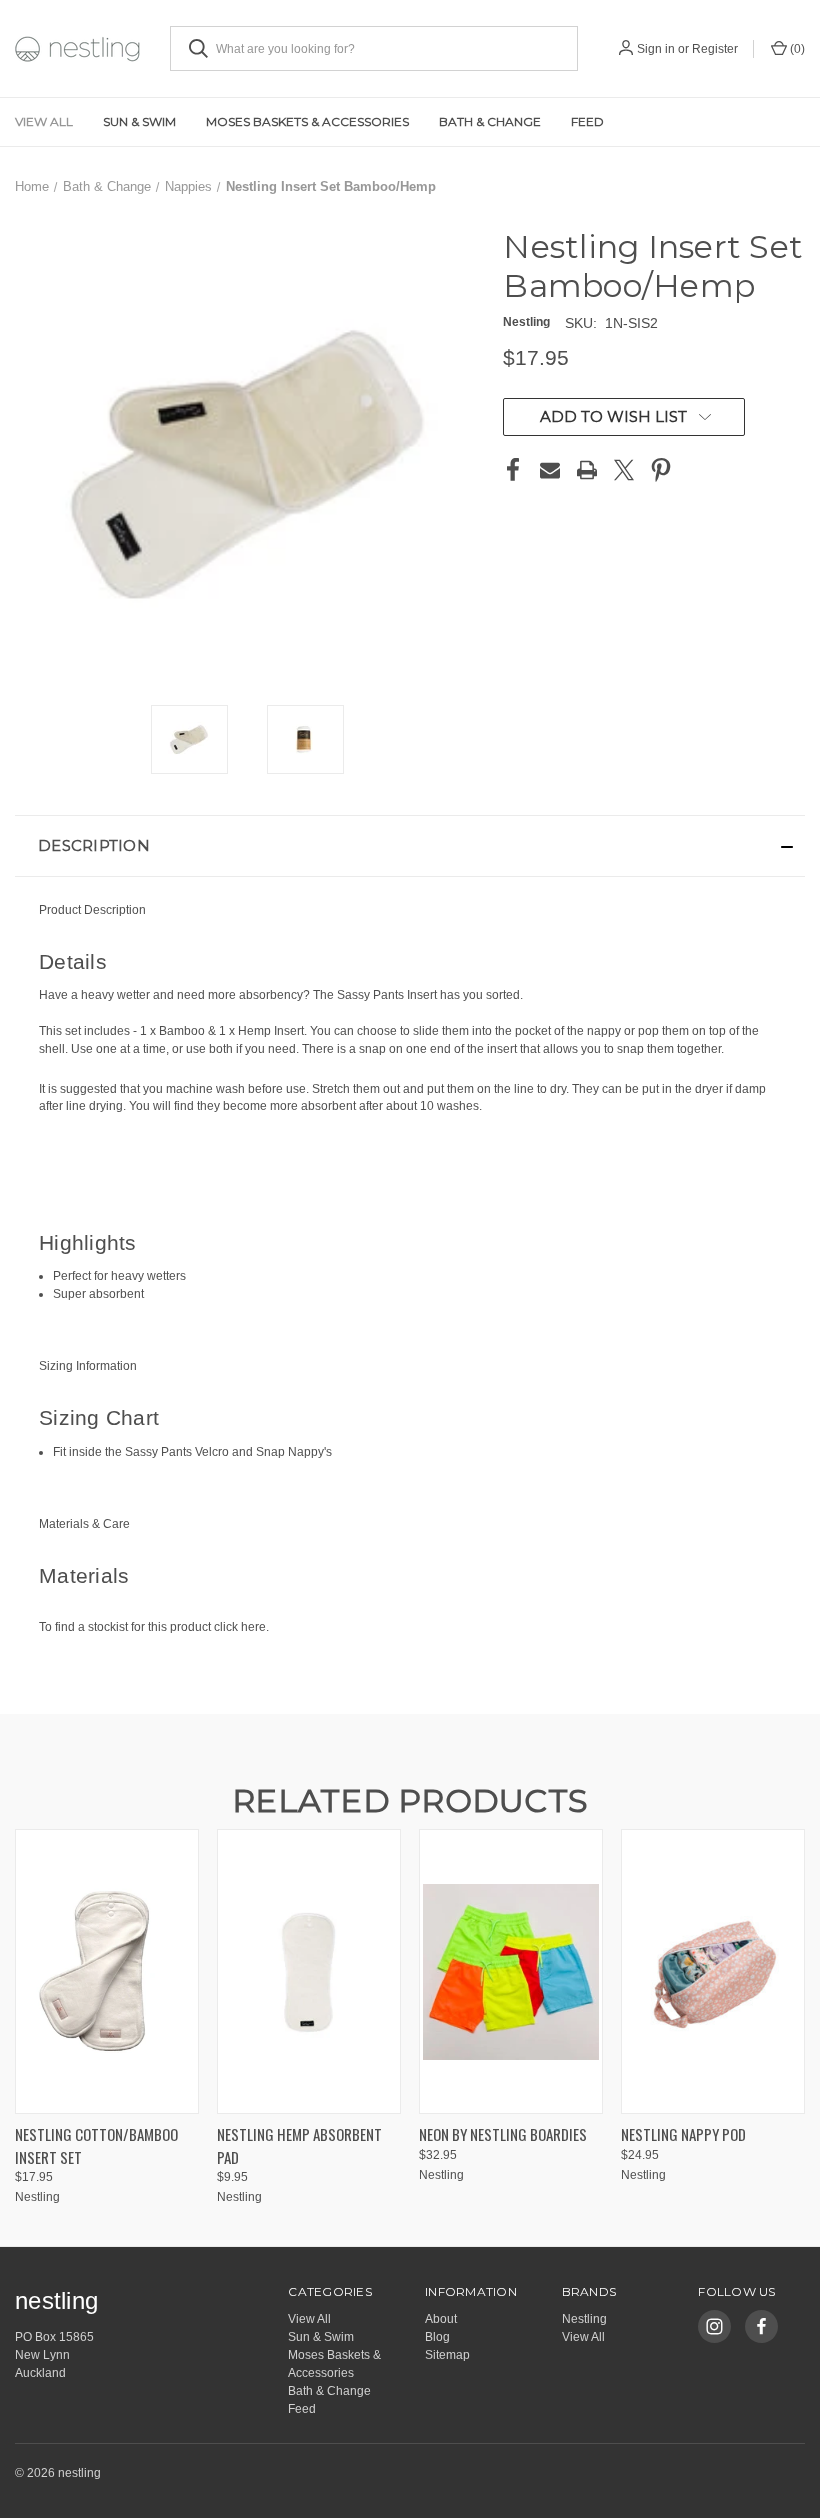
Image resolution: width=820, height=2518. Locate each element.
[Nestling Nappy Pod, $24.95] (713, 1971)
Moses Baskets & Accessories (307, 121)
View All (44, 121)
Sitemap (447, 2355)
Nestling (584, 2319)
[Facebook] (513, 470)
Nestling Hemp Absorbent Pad (299, 2145)
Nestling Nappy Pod (683, 2134)
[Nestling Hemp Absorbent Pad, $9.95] (309, 1971)
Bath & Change (490, 121)
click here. (241, 1627)
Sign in (656, 49)
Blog (437, 2337)
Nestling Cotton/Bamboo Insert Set (96, 2145)
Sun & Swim (139, 121)
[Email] (550, 470)
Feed (587, 121)
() (796, 49)
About (441, 2319)
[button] (410, 846)
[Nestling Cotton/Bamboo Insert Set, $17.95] (107, 1971)
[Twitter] (624, 470)
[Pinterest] (661, 470)
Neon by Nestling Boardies (503, 2134)
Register (715, 49)
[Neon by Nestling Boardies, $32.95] (511, 1971)
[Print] (587, 470)
